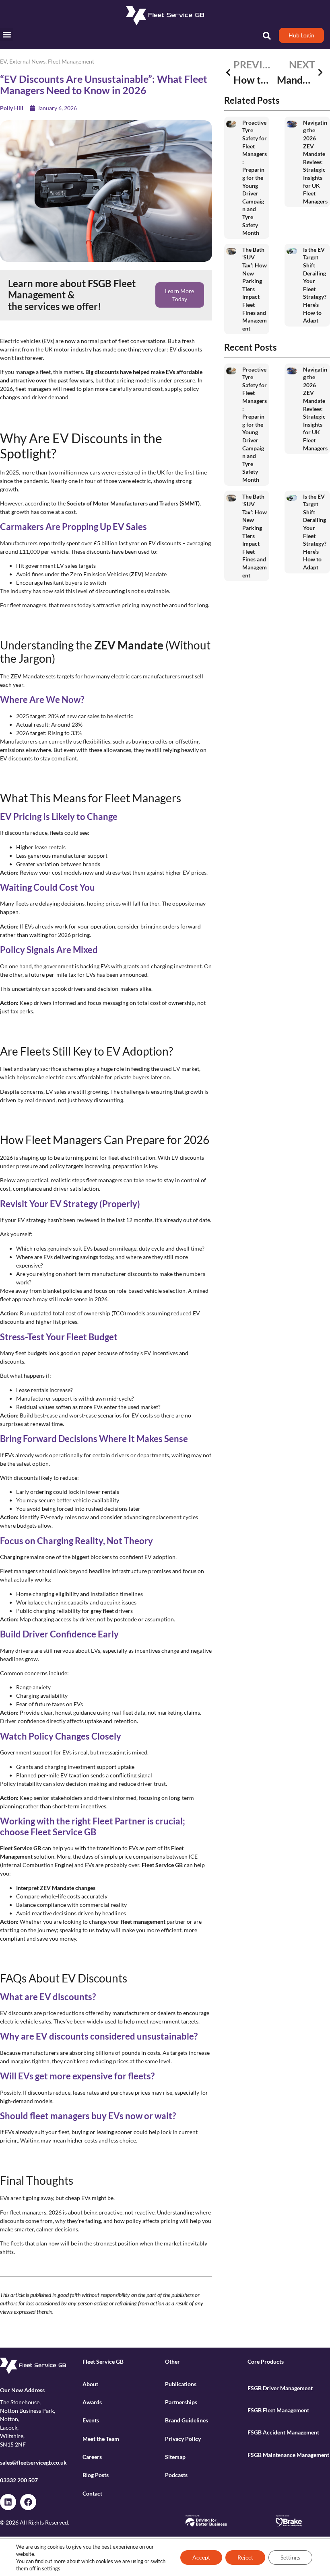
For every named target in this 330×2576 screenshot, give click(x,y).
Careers (92, 2457)
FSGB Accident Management (283, 2432)
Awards (92, 2402)
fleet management (143, 1922)
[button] (7, 34)
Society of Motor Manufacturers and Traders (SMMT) (133, 503)
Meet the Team (101, 2439)
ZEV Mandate (129, 645)
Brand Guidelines (187, 2420)
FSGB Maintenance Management (288, 2455)
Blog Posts (96, 2475)
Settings (290, 2557)
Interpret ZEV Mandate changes (56, 1888)
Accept (201, 2557)
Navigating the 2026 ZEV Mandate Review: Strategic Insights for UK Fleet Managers (315, 162)
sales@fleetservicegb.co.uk (33, 2462)
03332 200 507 (19, 2480)
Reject (245, 2557)
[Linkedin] (8, 2502)
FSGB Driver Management (280, 2388)
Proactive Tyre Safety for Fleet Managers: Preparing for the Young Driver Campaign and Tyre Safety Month (255, 178)
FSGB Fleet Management (278, 2410)
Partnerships (181, 2402)
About (90, 2384)
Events (91, 2420)
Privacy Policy (183, 2439)
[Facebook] (28, 2502)
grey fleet (102, 1611)
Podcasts (176, 2475)
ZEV (136, 574)
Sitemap (175, 2457)
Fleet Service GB (21, 1848)
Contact (92, 2493)
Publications (181, 2384)
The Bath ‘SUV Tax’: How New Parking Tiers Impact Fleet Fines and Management (255, 289)
